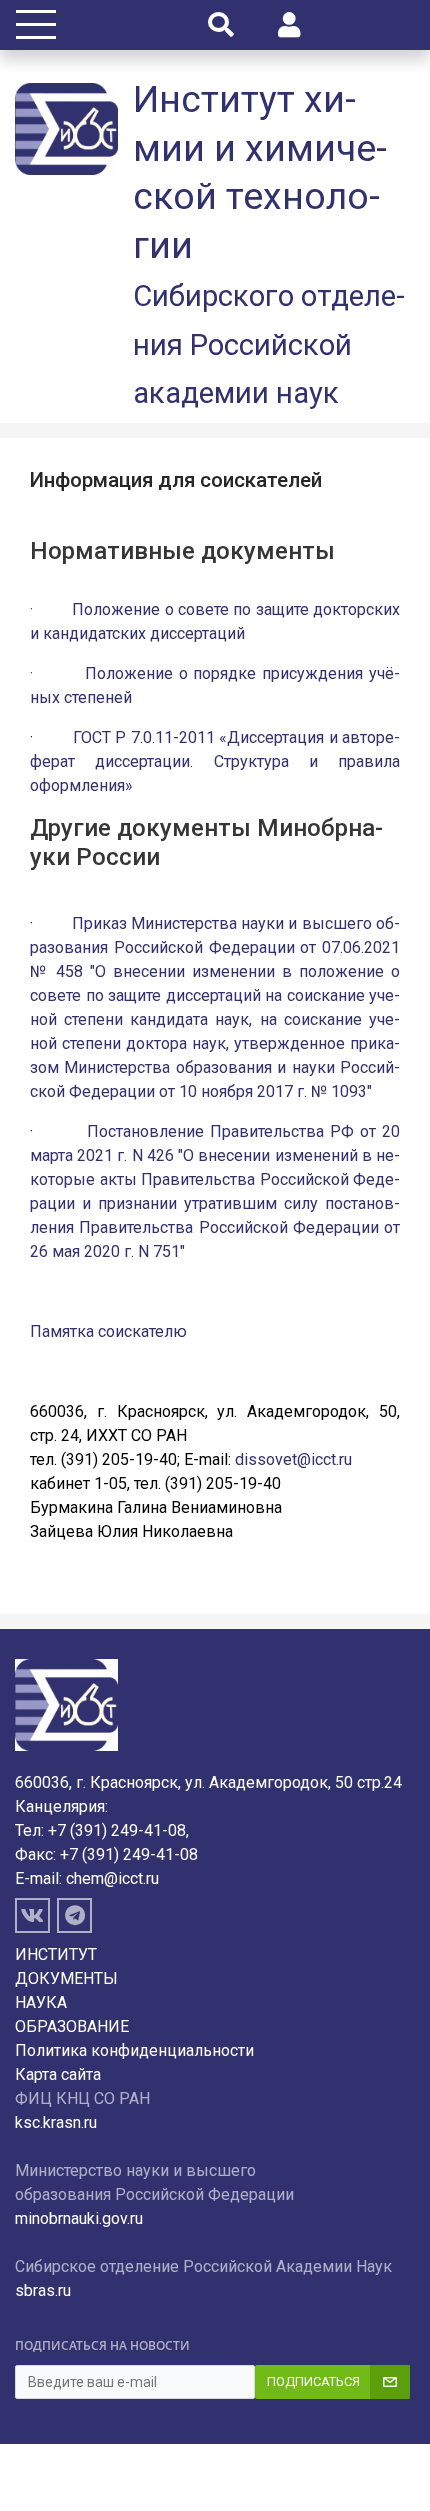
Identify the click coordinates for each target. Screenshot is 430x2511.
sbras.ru (43, 2290)
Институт (56, 1954)
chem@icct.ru (112, 1878)
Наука (41, 2002)
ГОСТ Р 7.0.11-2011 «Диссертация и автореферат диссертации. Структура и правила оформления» (215, 761)
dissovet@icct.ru (293, 1459)
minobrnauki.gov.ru (79, 2218)
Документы (66, 1978)
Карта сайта (58, 2074)
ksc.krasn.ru (56, 2122)
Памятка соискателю (108, 1331)
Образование (72, 2026)
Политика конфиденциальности (134, 2050)
